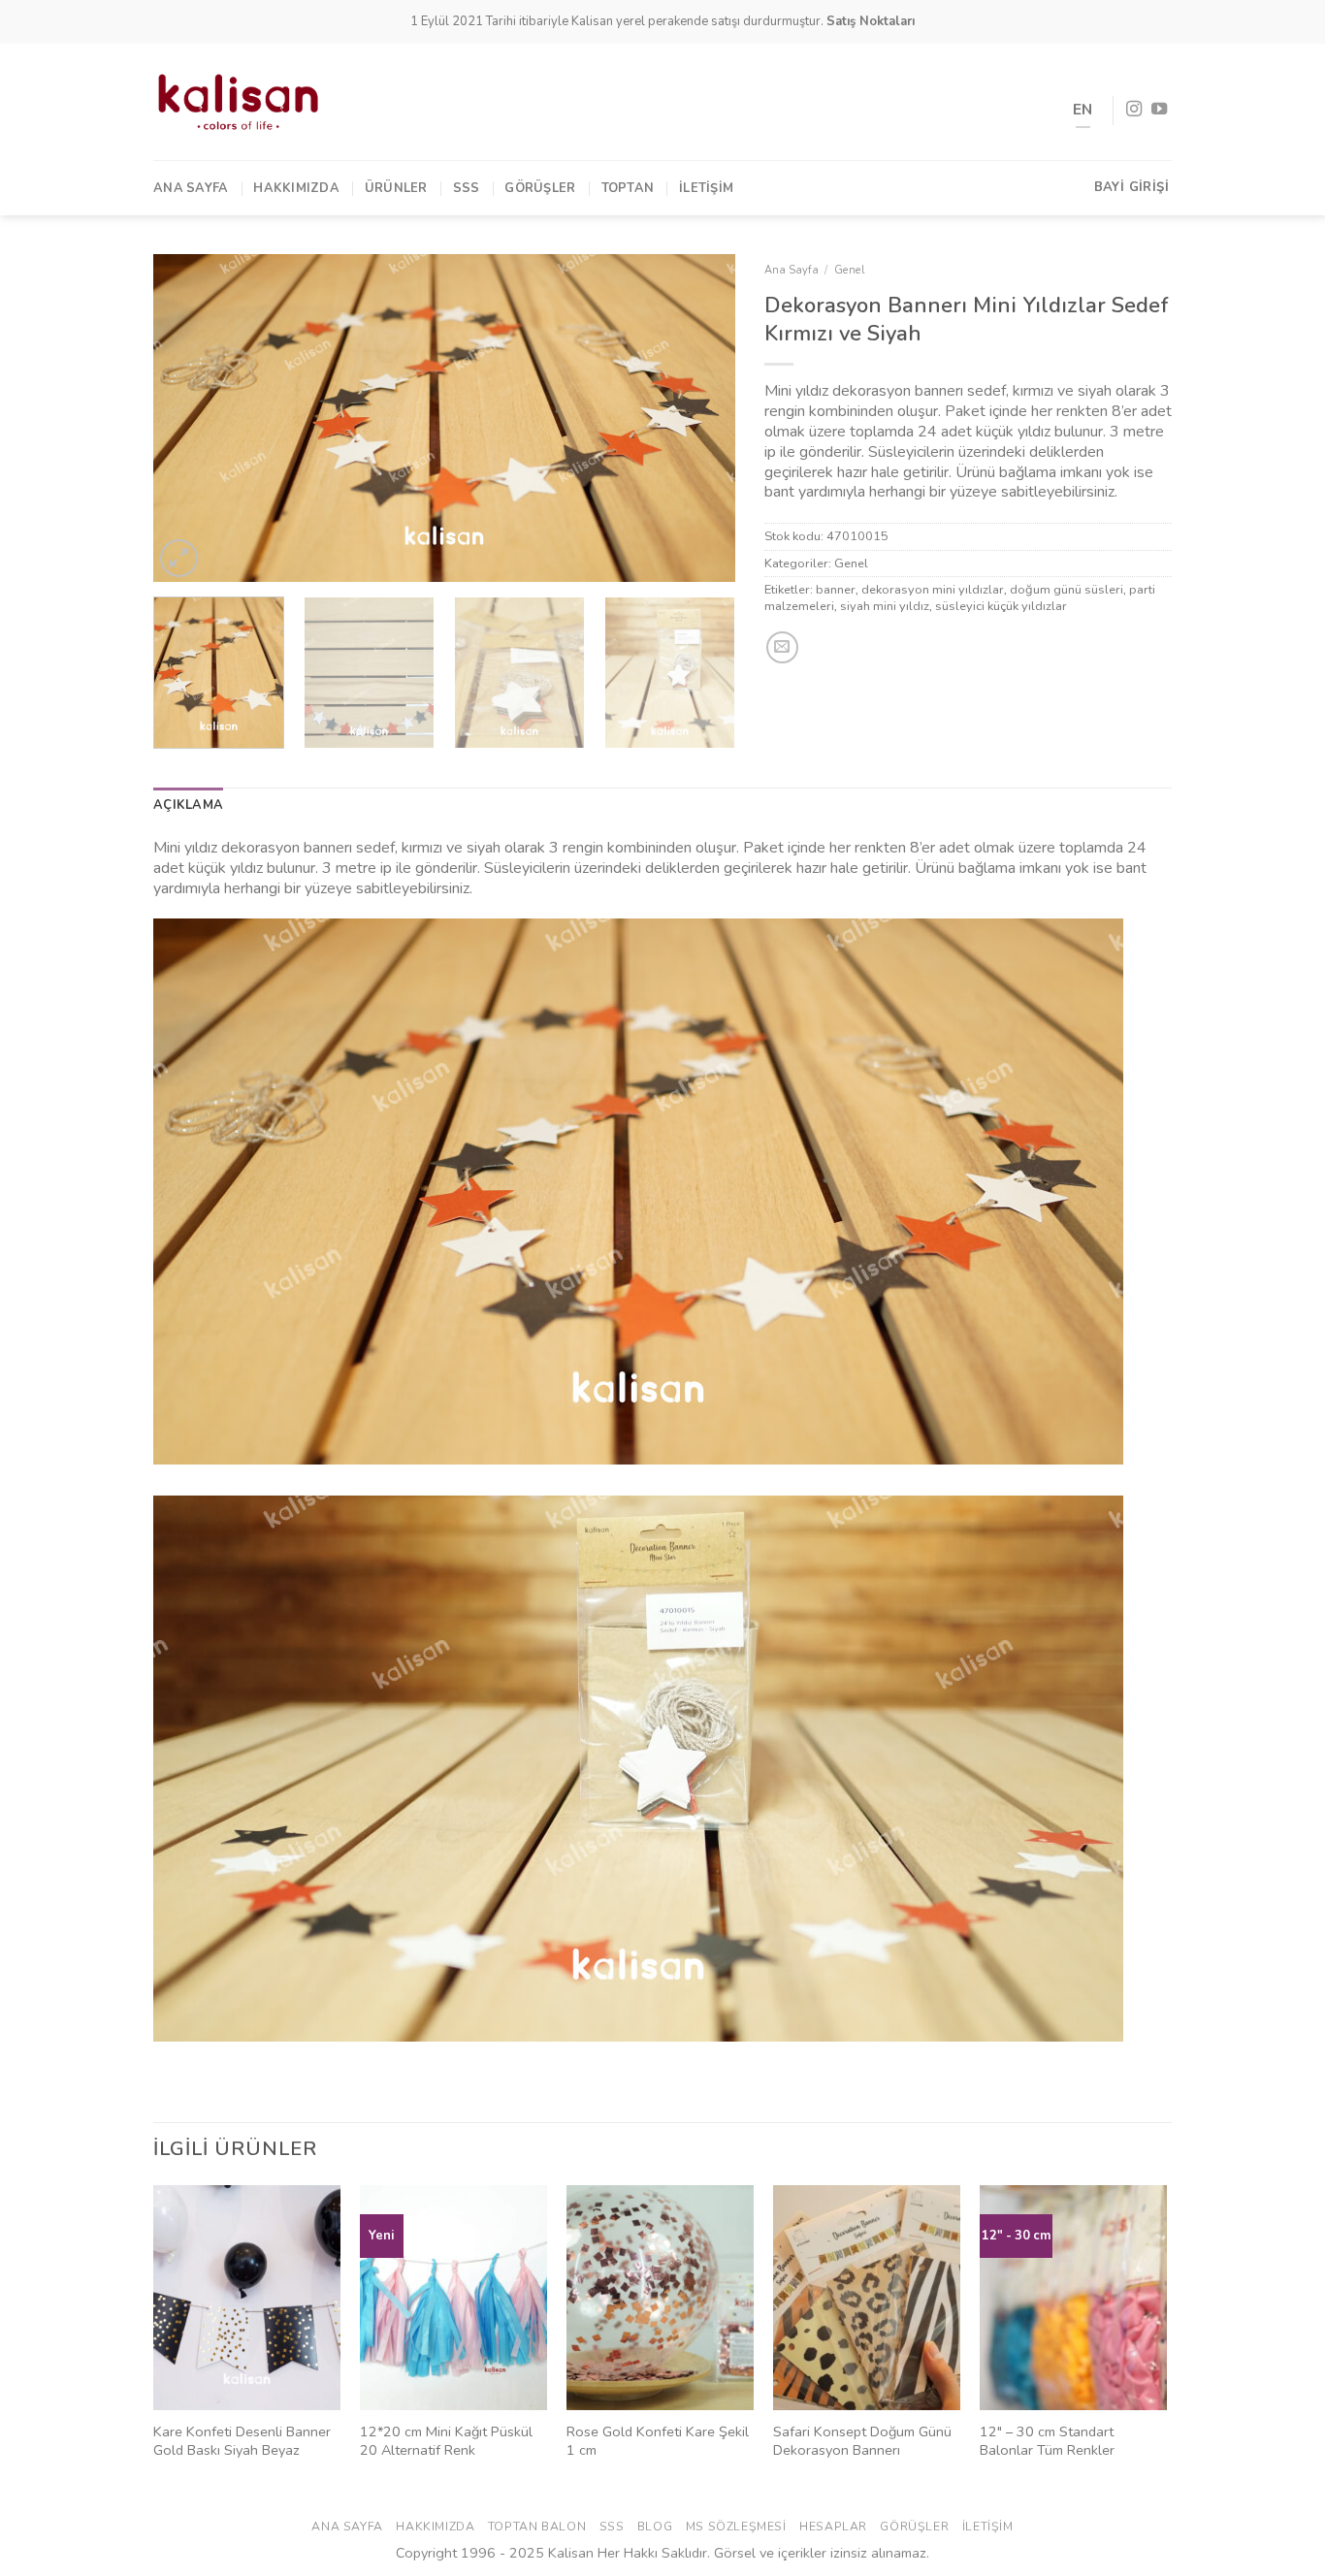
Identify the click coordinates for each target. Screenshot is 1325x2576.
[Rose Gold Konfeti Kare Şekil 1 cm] (660, 2298)
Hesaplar (833, 2527)
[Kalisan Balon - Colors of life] (238, 102)
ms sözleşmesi (736, 2527)
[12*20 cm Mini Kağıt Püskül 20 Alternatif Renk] (453, 2298)
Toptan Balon (537, 2527)
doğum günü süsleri (1066, 590)
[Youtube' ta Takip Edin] (1159, 110)
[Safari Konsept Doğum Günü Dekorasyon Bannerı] (867, 2298)
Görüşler (540, 188)
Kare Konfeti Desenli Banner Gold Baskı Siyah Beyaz (242, 2441)
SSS (467, 188)
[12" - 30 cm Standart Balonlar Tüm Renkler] (1073, 2298)
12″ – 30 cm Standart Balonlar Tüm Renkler (1047, 2441)
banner (836, 590)
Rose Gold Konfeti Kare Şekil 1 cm (658, 2441)
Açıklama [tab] (188, 805)
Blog (655, 2527)
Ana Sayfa (191, 188)
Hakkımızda (296, 188)
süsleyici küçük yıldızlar (1001, 606)
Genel (849, 270)
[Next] (699, 418)
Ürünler (396, 188)
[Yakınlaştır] (179, 558)
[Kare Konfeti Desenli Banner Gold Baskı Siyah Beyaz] (247, 2298)
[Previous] (189, 418)
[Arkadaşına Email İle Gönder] (782, 647)
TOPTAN (628, 188)
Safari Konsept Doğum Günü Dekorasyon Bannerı (862, 2441)
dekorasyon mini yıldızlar (933, 590)
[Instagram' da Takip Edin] (1134, 110)
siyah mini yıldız (885, 606)
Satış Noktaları (871, 21)
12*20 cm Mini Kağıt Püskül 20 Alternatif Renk (446, 2441)
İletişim (706, 188)
